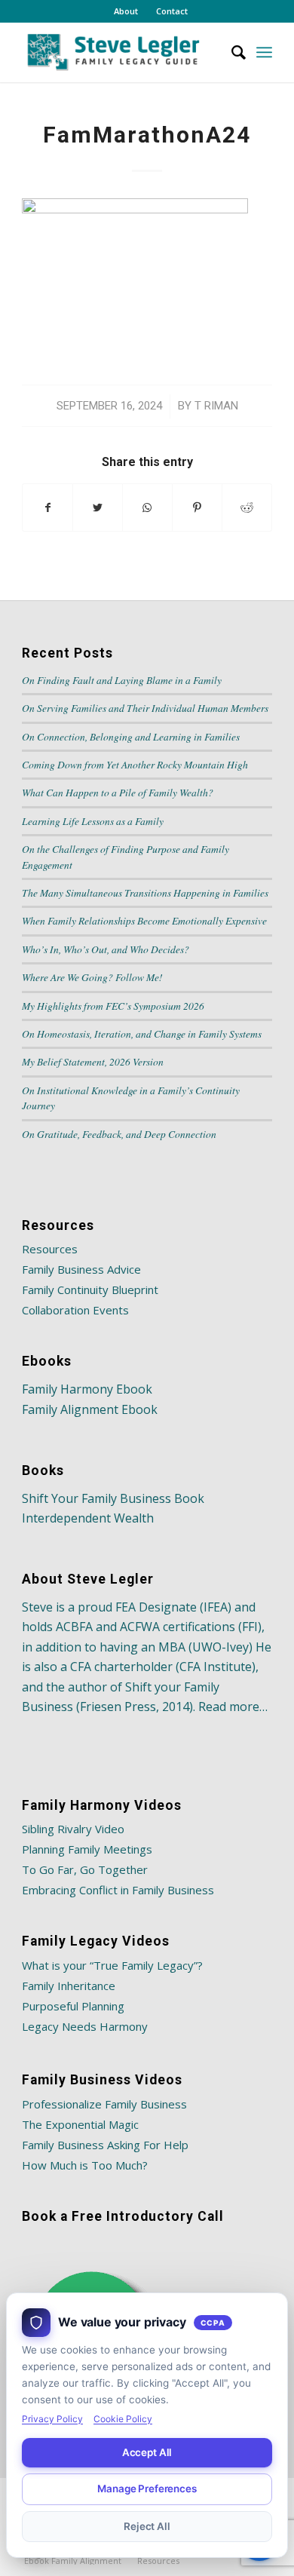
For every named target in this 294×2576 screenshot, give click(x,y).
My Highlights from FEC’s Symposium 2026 (113, 1006)
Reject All (147, 2526)
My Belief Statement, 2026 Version (93, 1061)
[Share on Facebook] (47, 508)
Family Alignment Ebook (90, 1409)
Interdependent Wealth (88, 1518)
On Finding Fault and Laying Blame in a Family (122, 680)
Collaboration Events (75, 1310)
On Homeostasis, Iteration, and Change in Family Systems (142, 1033)
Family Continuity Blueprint (90, 1290)
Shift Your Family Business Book (113, 1498)
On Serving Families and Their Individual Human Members (145, 708)
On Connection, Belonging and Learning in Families (131, 736)
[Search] (231, 52)
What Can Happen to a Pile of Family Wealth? (118, 792)
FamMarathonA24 (147, 135)
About (126, 11)
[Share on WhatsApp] (147, 508)
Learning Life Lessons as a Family (93, 821)
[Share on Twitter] (98, 508)
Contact (172, 11)
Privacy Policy (52, 2419)
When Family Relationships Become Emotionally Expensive (144, 920)
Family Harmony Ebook (87, 1389)
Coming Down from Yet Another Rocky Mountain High (135, 764)
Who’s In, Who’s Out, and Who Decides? (106, 949)
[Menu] (264, 52)
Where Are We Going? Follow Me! (92, 977)
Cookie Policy (123, 2419)
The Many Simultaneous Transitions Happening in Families (145, 892)
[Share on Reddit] (247, 508)
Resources (50, 1249)
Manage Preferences (147, 2489)
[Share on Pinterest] (197, 508)
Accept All (147, 2452)
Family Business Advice (81, 1269)
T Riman (216, 406)
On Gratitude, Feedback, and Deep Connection (119, 1134)
